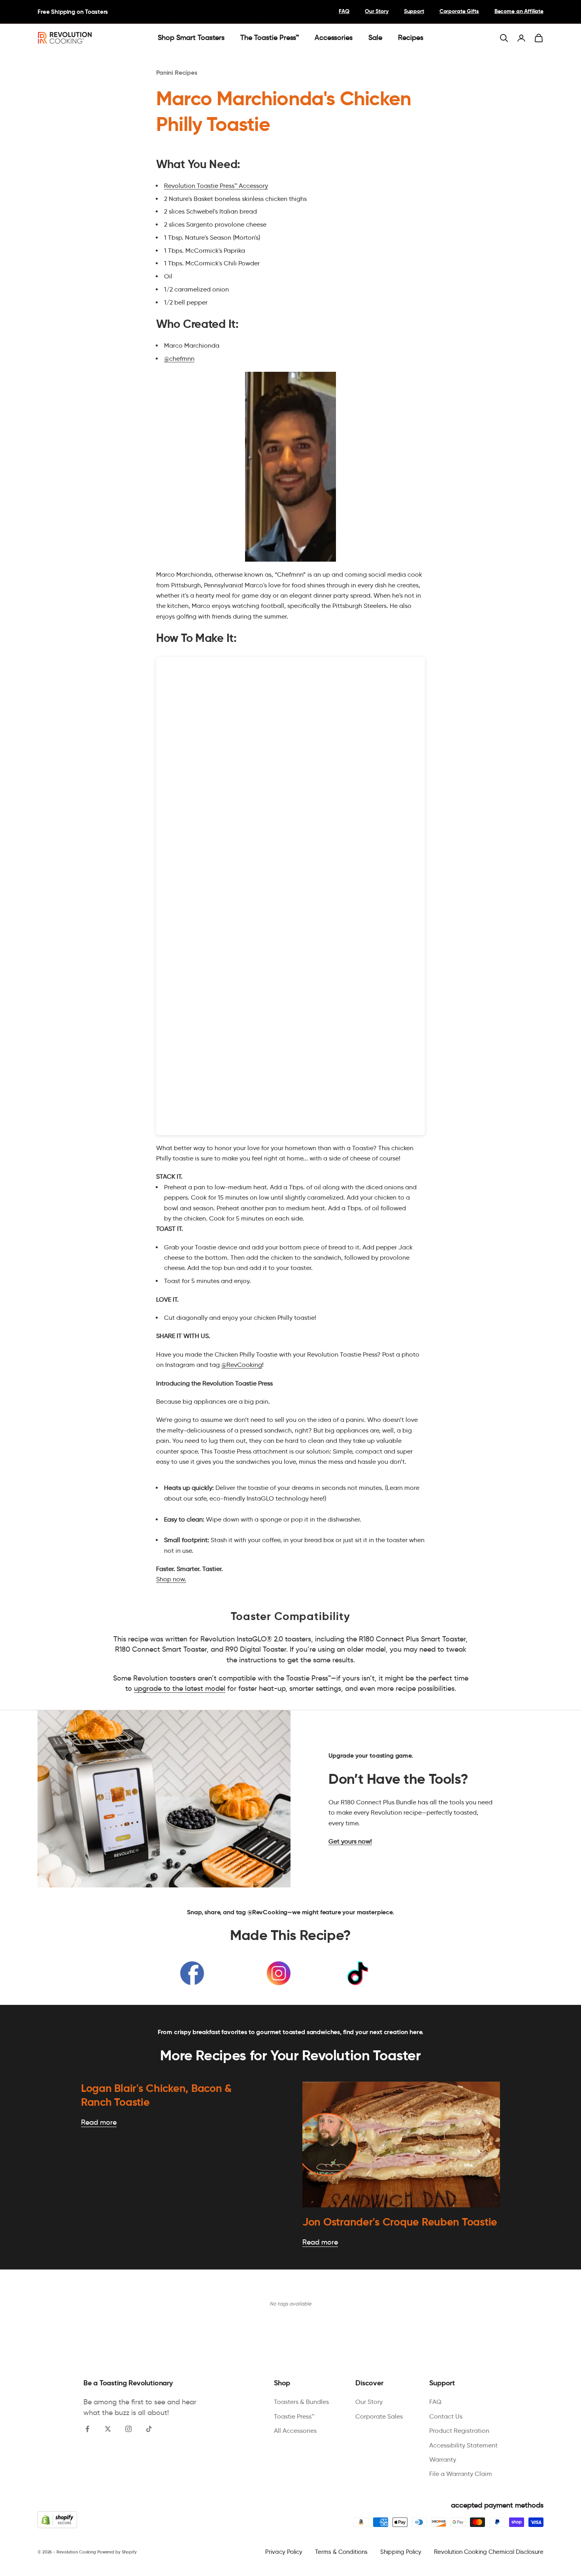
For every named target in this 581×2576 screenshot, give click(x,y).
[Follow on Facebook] (87, 2429)
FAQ (344, 11)
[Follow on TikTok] (149, 2429)
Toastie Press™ (294, 2416)
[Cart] (539, 38)
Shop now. (171, 1579)
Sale (375, 38)
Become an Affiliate (519, 11)
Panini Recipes (177, 73)
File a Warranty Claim (461, 2474)
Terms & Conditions (341, 2552)
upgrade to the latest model (180, 1688)
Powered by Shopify (117, 2552)
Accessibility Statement (463, 2445)
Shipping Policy (401, 2552)
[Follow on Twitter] (108, 2429)
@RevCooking (242, 1365)
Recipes (411, 38)
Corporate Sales (379, 2416)
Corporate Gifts (459, 11)
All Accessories (295, 2431)
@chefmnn (179, 359)
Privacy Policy (284, 2552)
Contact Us (446, 2416)
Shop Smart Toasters (191, 38)
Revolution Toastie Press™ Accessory (216, 186)
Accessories (334, 38)
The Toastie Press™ (270, 38)
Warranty (443, 2460)
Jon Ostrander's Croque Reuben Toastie (400, 2222)
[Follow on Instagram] (128, 2429)
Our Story (377, 11)
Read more (99, 2122)
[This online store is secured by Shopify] (57, 2520)
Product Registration (459, 2431)
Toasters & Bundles (301, 2402)
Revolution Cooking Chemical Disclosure (489, 2552)
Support (414, 11)
